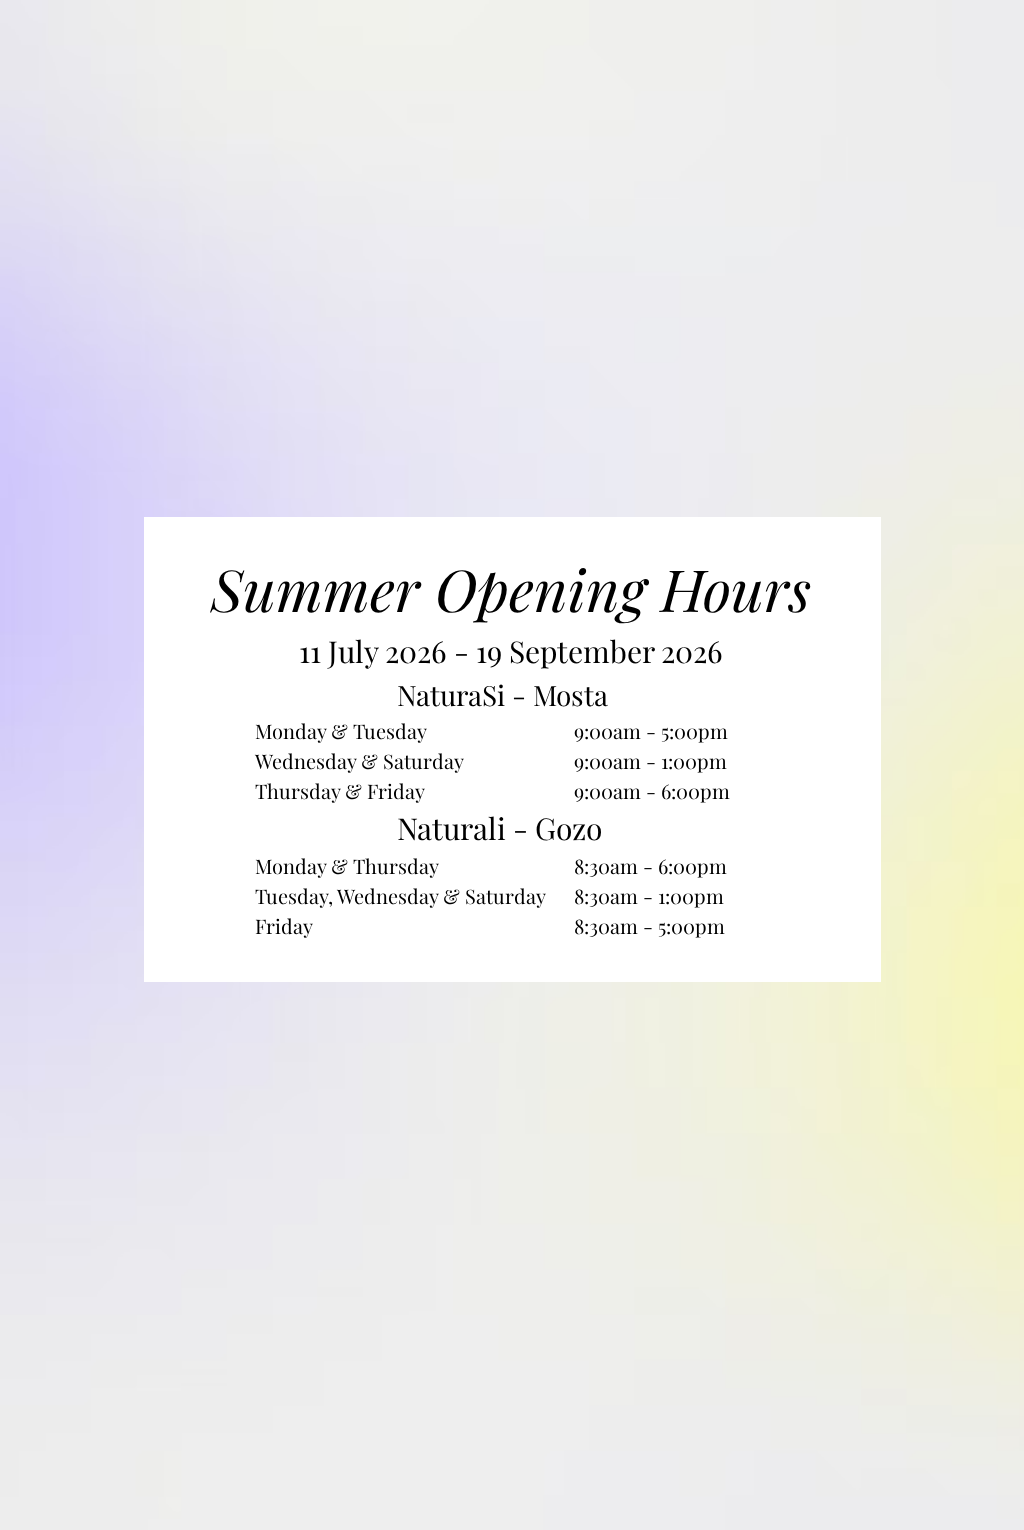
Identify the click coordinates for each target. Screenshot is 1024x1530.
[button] (835, 565)
